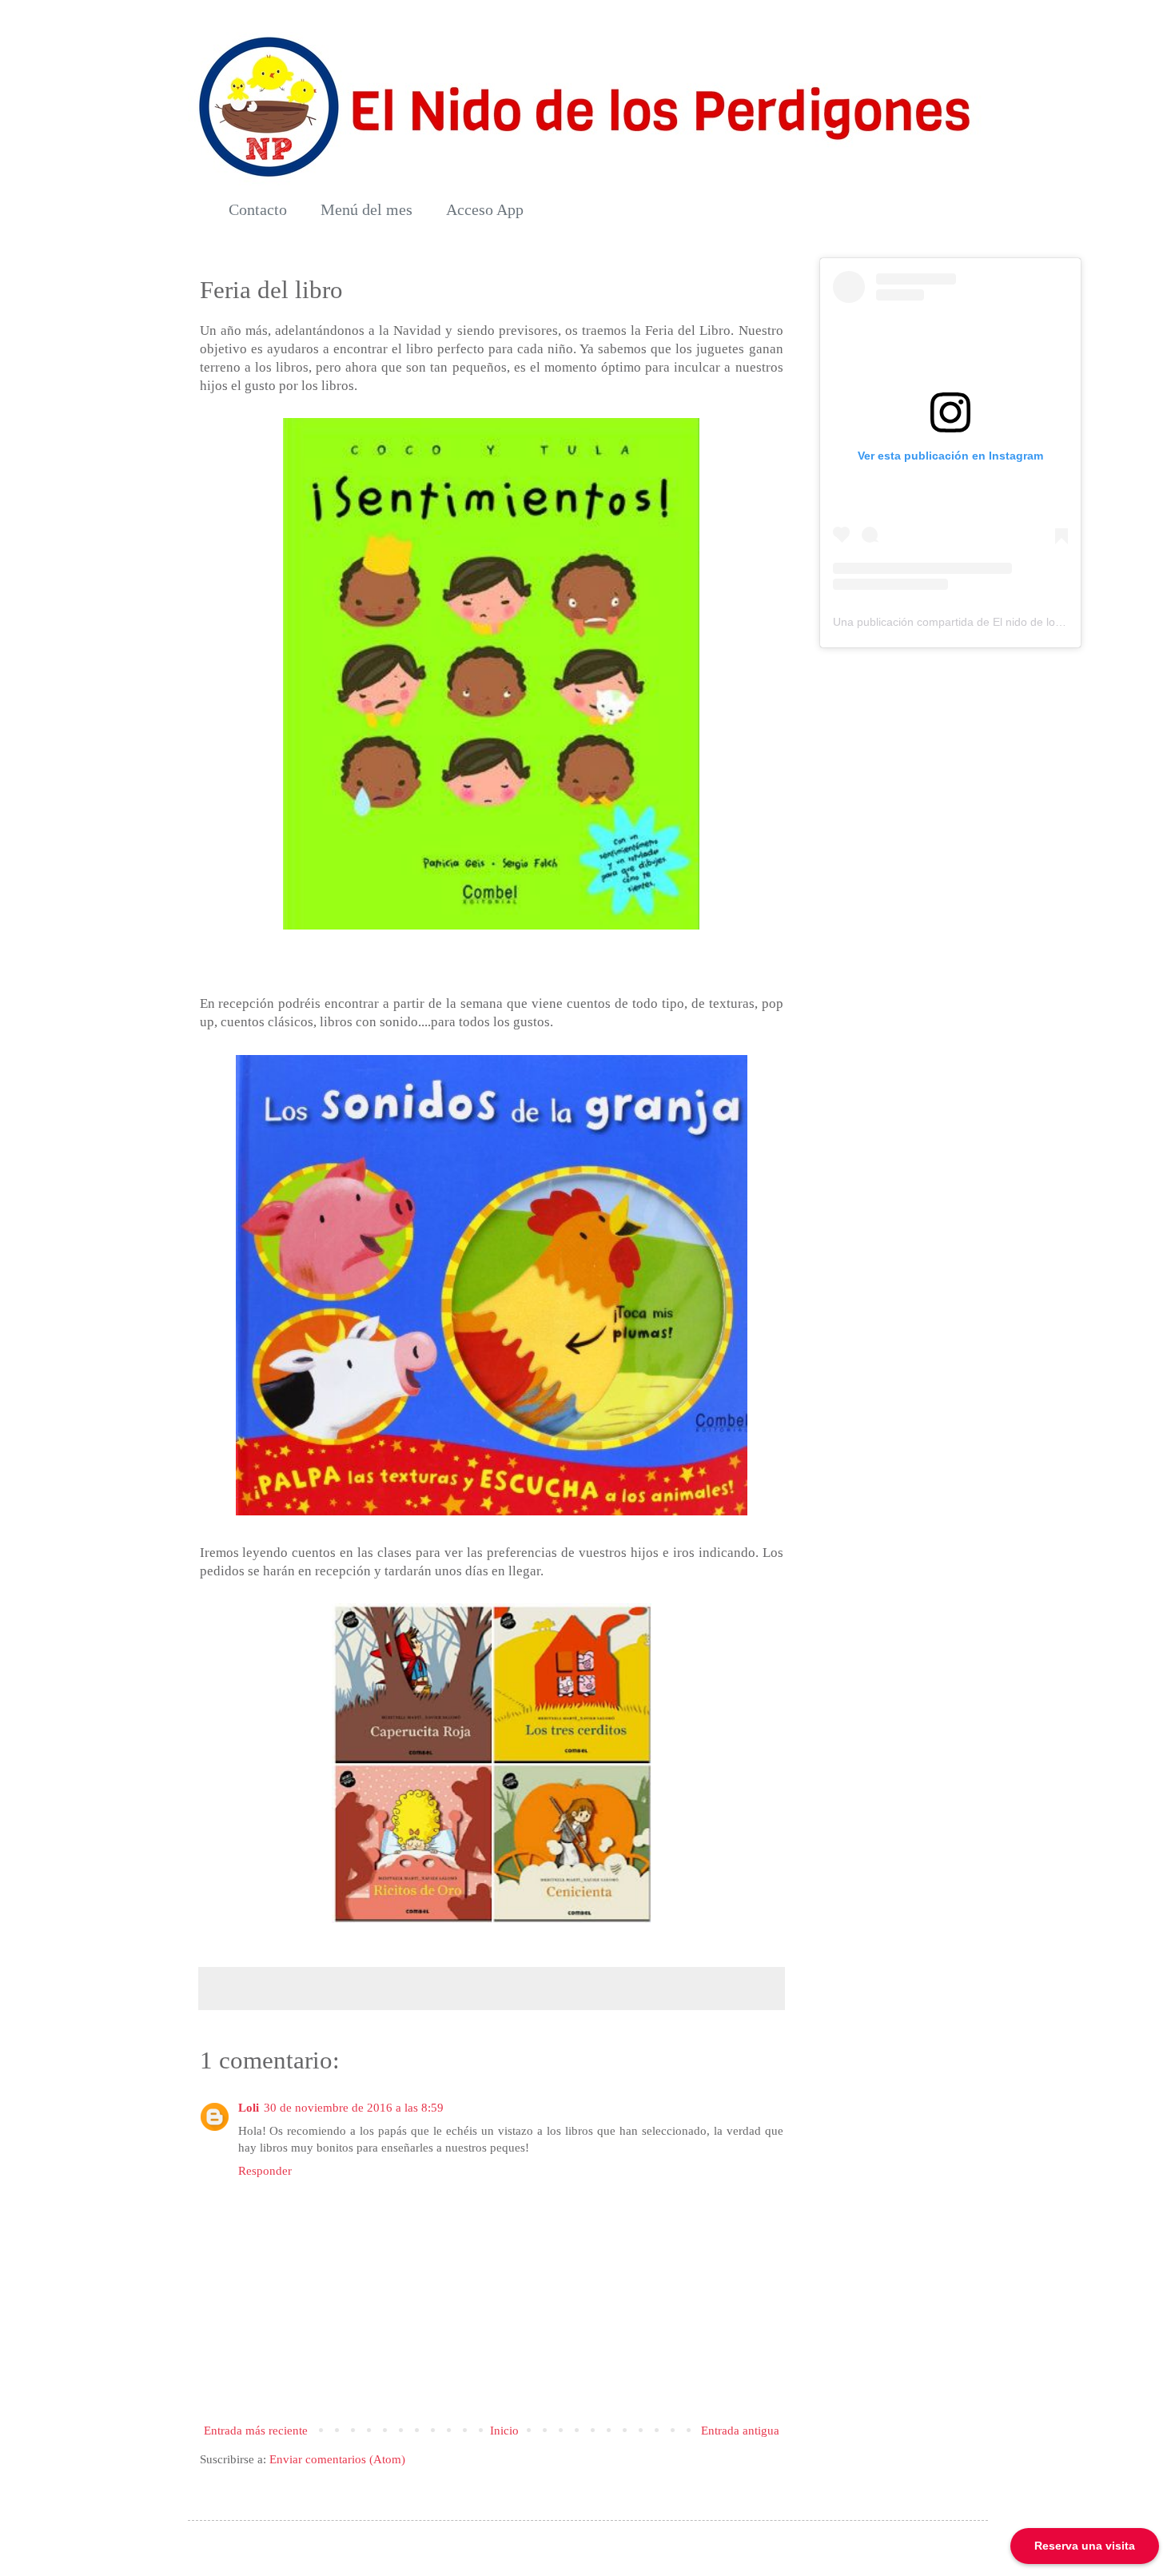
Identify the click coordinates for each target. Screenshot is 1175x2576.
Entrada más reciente (256, 2431)
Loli (249, 2108)
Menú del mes (366, 209)
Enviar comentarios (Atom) (337, 2459)
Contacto (258, 209)
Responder (265, 2171)
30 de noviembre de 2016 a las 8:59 (354, 2108)
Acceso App (485, 209)
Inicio (504, 2431)
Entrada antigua (740, 2431)
